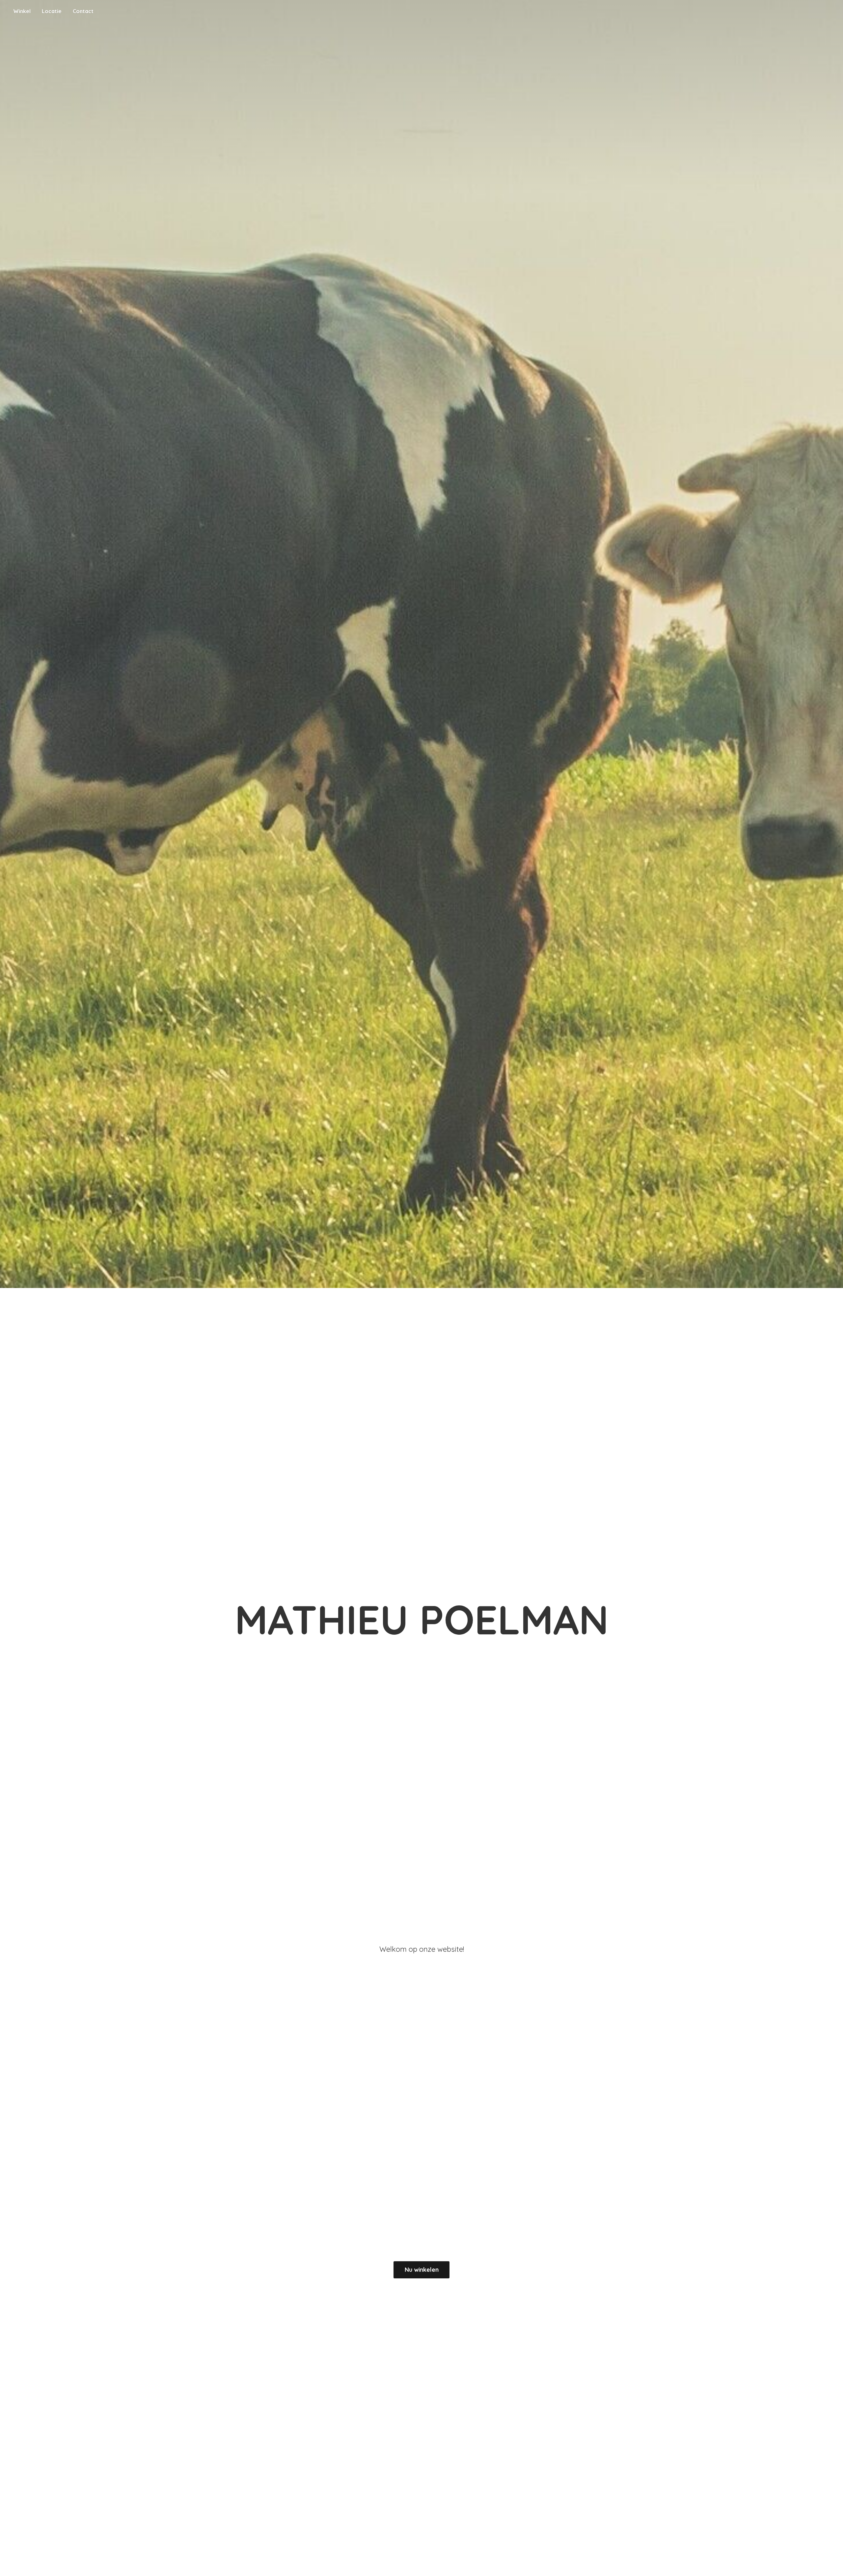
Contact (83, 11)
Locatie (52, 11)
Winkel (22, 11)
